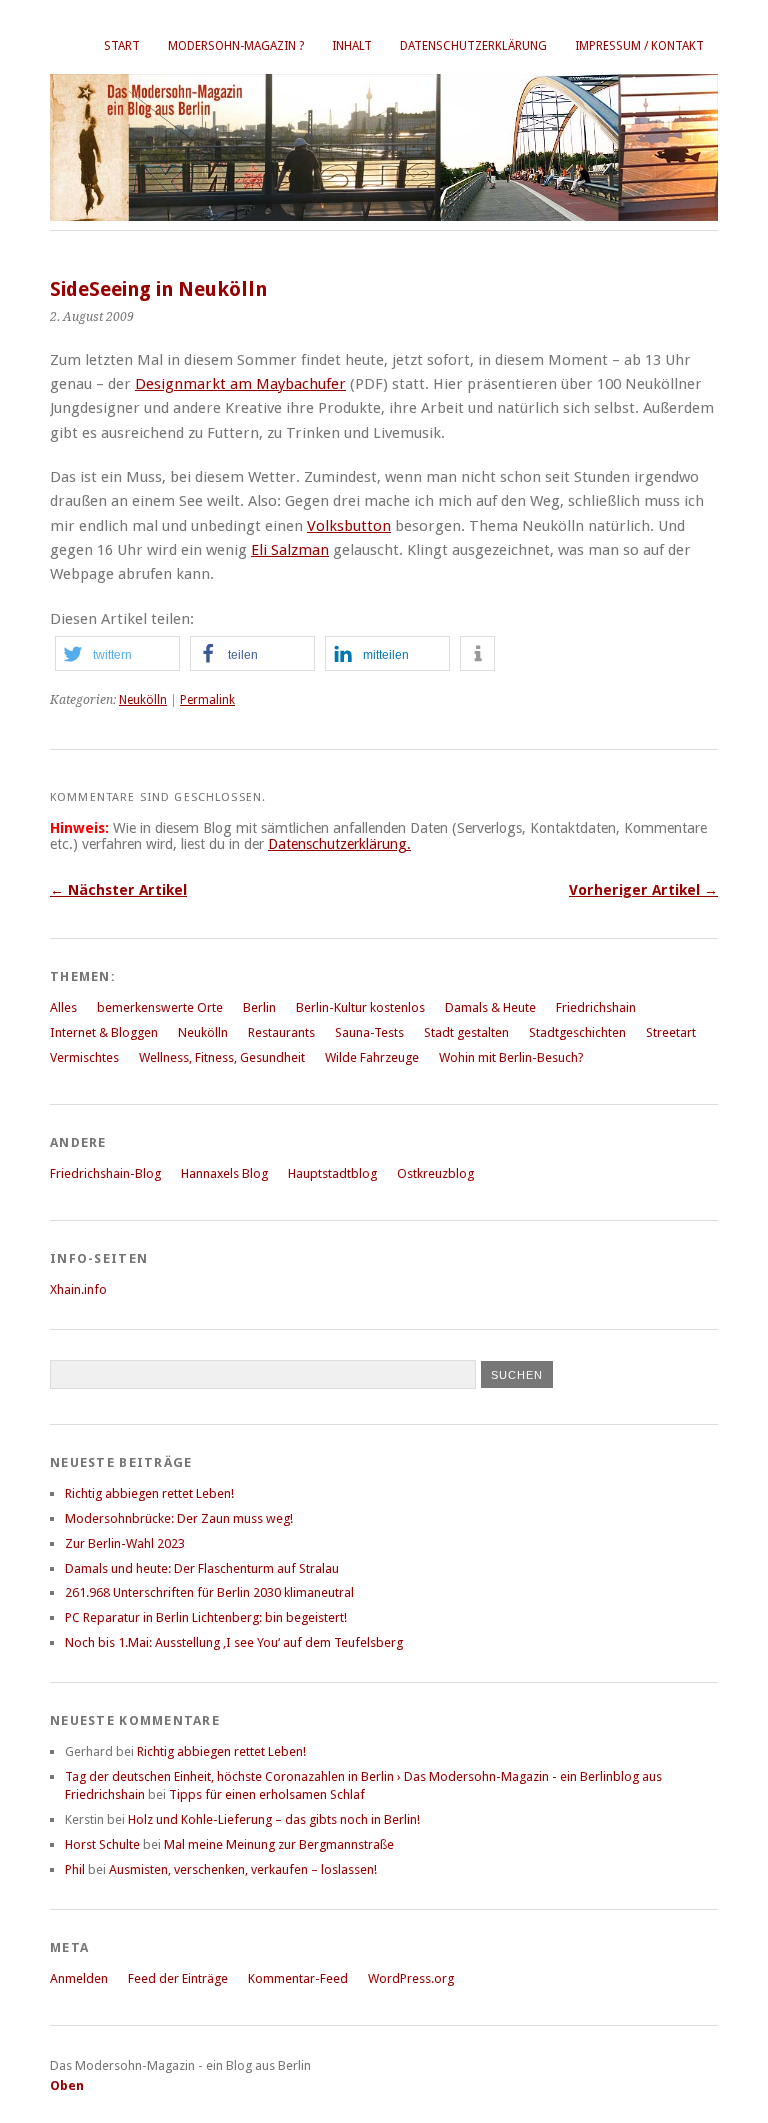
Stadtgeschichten (577, 1032)
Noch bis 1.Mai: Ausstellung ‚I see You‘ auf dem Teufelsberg (234, 1642)
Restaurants (281, 1032)
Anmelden (79, 1978)
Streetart (671, 1032)
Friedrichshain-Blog (105, 1173)
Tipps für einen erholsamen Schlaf (267, 1794)
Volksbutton (349, 526)
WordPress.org (411, 1978)
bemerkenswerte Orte (160, 1007)
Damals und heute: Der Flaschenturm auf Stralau (202, 1568)
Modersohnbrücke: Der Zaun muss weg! (179, 1518)
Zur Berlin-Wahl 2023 (125, 1543)
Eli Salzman (290, 550)
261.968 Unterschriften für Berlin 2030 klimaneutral (209, 1592)
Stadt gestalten (466, 1032)
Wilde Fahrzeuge (372, 1057)
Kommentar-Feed (298, 1978)
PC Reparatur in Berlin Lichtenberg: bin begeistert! (206, 1617)
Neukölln (143, 700)
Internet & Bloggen (104, 1032)
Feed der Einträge (178, 1978)
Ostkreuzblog (435, 1173)
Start (122, 46)
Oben (67, 2085)
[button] (117, 653)
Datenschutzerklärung (473, 46)
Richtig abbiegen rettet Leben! (149, 1493)
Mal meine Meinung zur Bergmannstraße (279, 1844)
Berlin (259, 1007)
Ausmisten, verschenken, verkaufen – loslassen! (243, 1869)
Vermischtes (84, 1057)
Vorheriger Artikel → (643, 890)
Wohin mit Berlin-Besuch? (511, 1057)
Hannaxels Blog (224, 1173)
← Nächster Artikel (118, 890)
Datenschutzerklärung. (339, 844)
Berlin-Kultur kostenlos (360, 1007)
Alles (63, 1007)
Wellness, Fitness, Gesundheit (222, 1057)
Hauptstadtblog (332, 1173)
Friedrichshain (596, 1007)
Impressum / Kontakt (639, 46)
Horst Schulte (102, 1844)
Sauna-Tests (369, 1032)
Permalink (207, 700)
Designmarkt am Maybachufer (240, 384)
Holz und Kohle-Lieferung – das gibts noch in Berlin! (274, 1819)
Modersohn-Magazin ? (236, 46)
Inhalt (352, 46)
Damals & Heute (490, 1007)
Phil (75, 1869)
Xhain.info (78, 1289)
